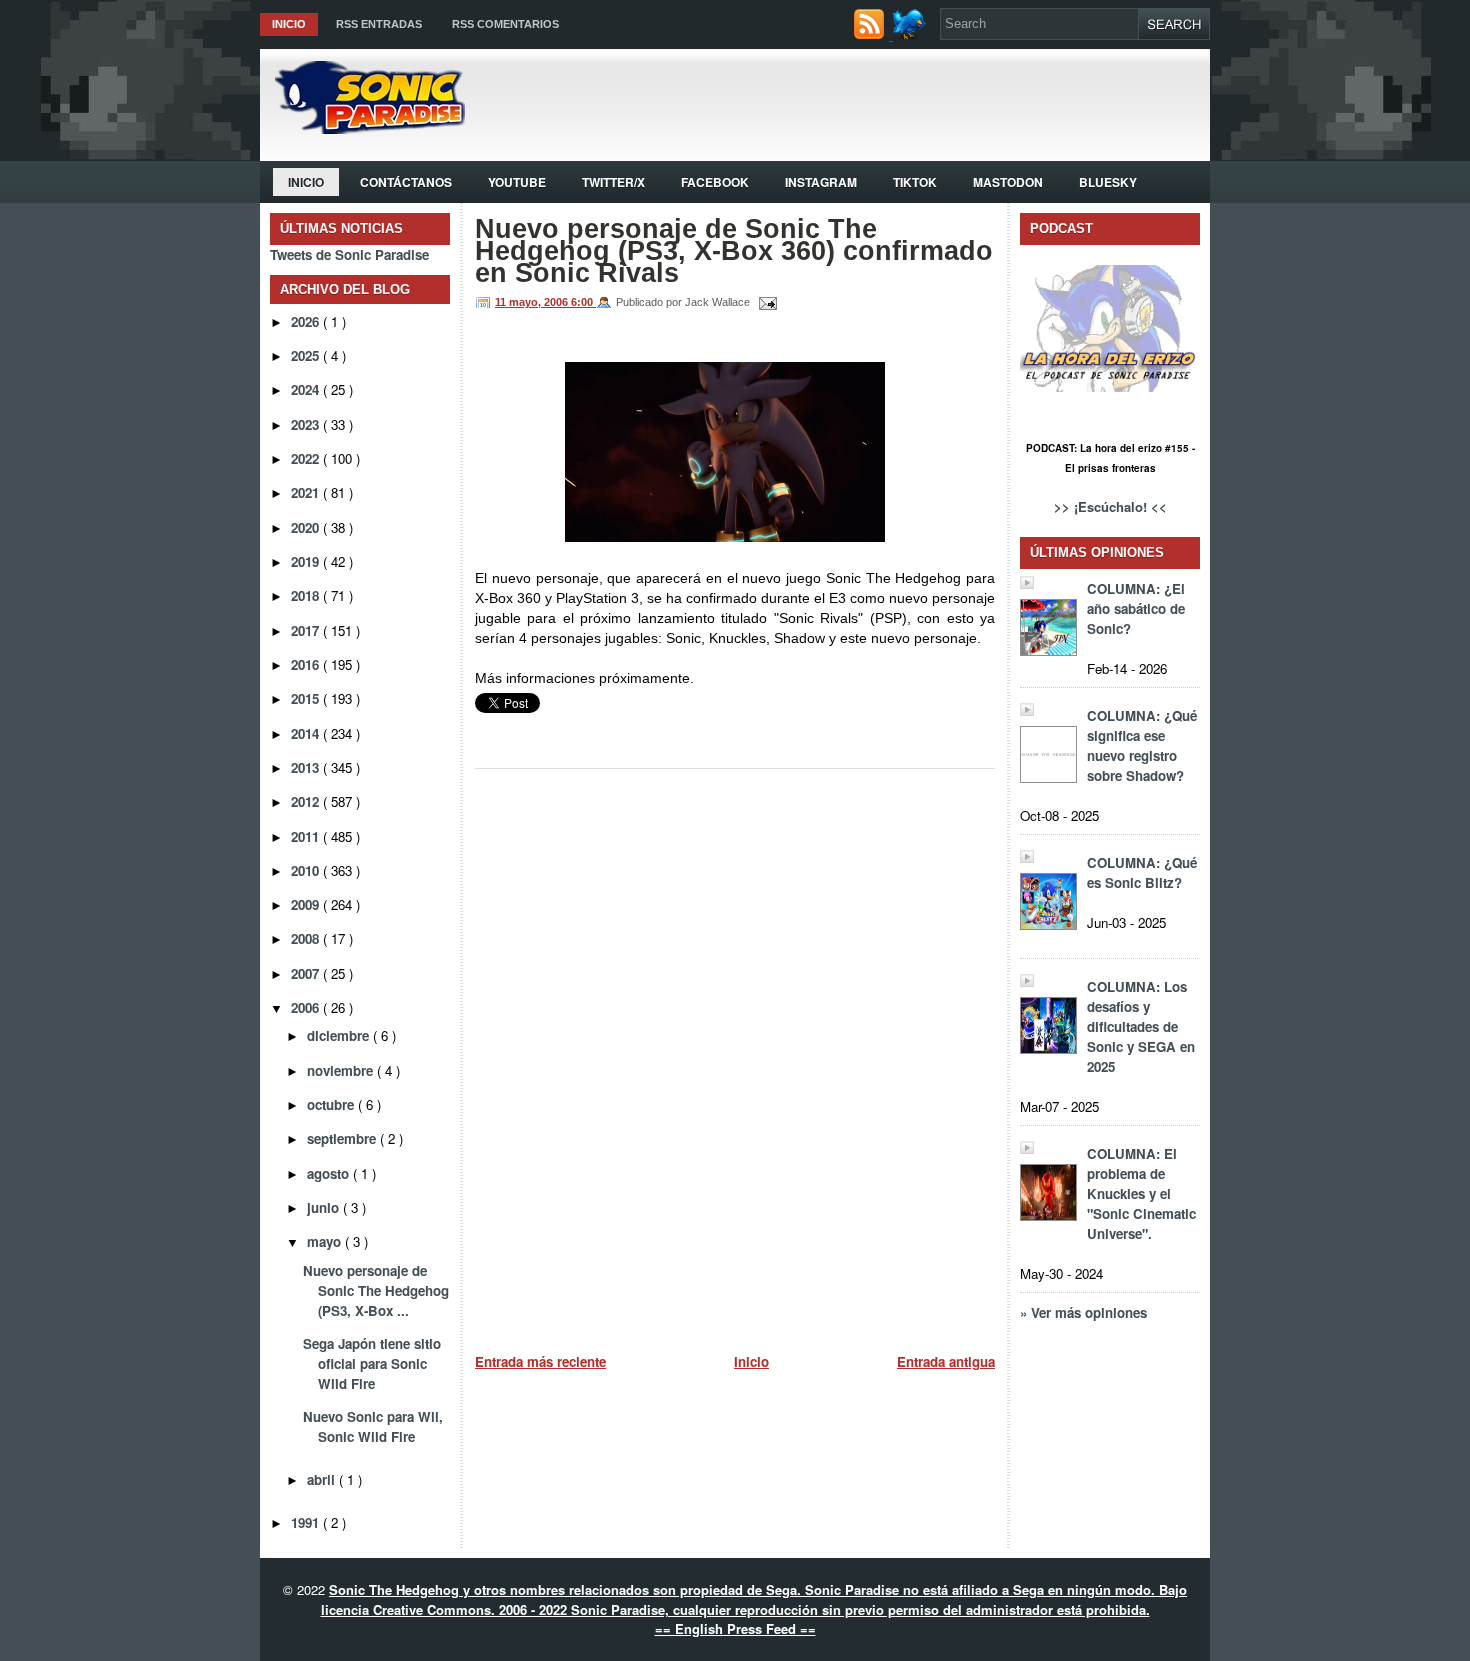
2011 (307, 836)
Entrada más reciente (540, 1361)
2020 (307, 527)
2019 (307, 561)
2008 (307, 938)
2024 (307, 389)
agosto (330, 1173)
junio (325, 1207)
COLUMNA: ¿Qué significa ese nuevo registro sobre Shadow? (1142, 745)
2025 (307, 355)
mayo (326, 1241)
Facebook (715, 182)
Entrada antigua (946, 1361)
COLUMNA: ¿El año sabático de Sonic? (1136, 608)
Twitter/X (613, 182)
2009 (307, 904)
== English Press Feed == (735, 1628)
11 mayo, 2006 (533, 302)
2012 (307, 801)
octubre (332, 1104)
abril (323, 1479)
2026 (307, 321)
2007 (307, 973)
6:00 (583, 302)
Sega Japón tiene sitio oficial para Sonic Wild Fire (372, 1363)
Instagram (821, 182)
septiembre (343, 1138)
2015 (307, 698)
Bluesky (1108, 182)
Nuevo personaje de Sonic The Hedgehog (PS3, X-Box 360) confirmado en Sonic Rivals (734, 251)
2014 (307, 733)
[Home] (362, 128)
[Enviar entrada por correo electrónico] (765, 302)
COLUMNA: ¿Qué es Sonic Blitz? (1142, 872)
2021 (307, 492)
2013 (307, 767)
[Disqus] (735, 1053)
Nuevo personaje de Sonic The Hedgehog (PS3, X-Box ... (376, 1290)
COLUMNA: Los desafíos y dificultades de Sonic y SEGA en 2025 (1141, 1026)
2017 (307, 630)
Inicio (289, 24)
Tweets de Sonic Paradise (349, 254)
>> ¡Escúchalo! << (1110, 506)
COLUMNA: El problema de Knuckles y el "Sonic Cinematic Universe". (1141, 1193)
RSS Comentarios (505, 24)
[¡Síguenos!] (911, 34)
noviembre (342, 1070)
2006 (307, 1007)
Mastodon (1008, 182)
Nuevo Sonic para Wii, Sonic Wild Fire (373, 1426)
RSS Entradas (379, 24)
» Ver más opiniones (1083, 1312)
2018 (307, 595)
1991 (307, 1522)
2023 (307, 424)
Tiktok (915, 182)
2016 (307, 664)
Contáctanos (406, 182)
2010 (307, 870)
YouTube (517, 182)
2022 (307, 458)
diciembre (340, 1035)
